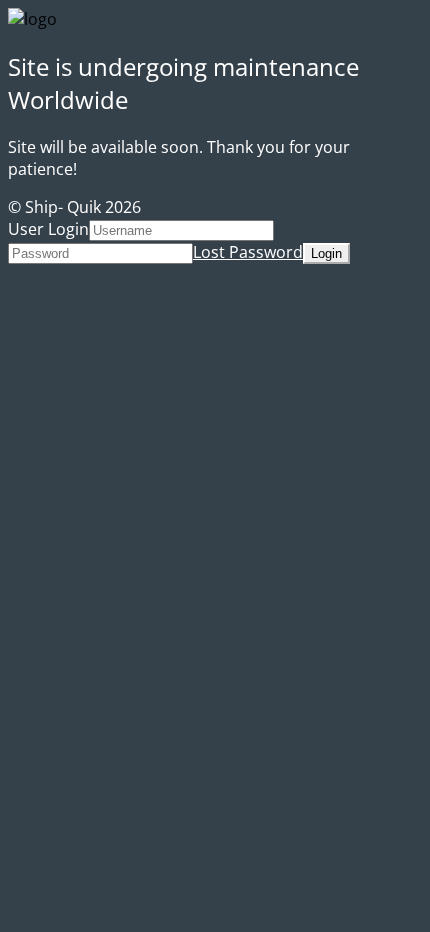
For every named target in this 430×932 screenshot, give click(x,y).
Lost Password (248, 252)
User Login (48, 229)
